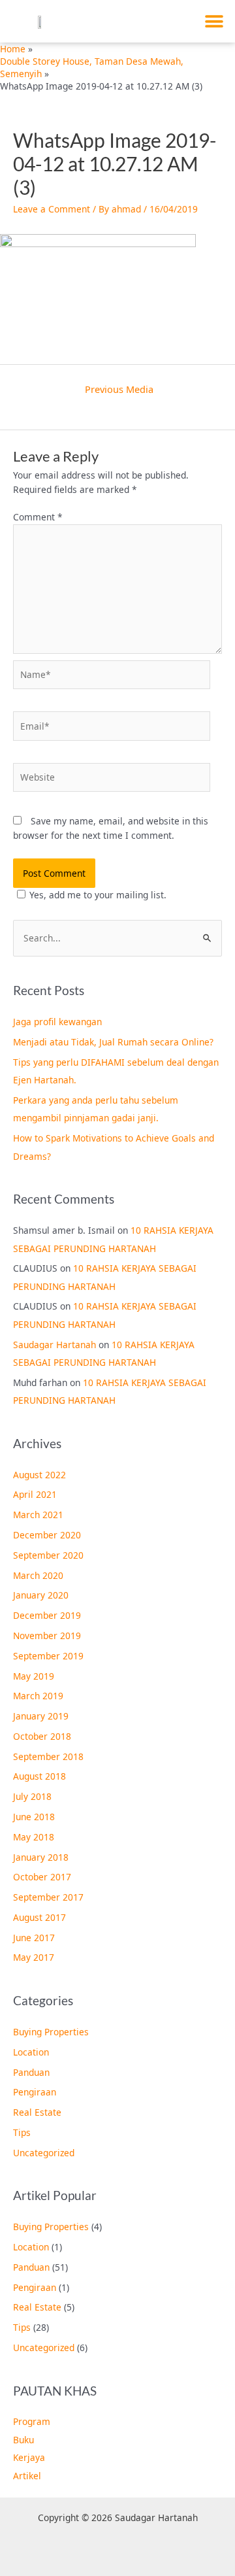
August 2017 (39, 1917)
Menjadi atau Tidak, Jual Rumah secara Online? (113, 1042)
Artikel (27, 2476)
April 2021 (35, 1494)
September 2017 (48, 1897)
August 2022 (39, 1475)
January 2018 (41, 1857)
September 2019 (48, 1656)
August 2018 (39, 1776)
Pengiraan (35, 2092)
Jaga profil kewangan (57, 1022)
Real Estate (37, 2112)
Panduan (31, 2072)
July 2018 (32, 1796)
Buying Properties (51, 2032)
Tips (22, 2132)
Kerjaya (29, 2457)
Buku (23, 2440)
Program (32, 2421)
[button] (214, 21)
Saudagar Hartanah (55, 1345)
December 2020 (47, 1535)
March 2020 (38, 1575)
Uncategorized (44, 2153)
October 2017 (42, 1877)
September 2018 (48, 1756)
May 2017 (34, 1957)
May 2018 (34, 1837)
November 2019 (47, 1635)
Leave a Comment (52, 209)
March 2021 (38, 1515)
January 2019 (41, 1716)
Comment (38, 517)
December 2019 (47, 1615)
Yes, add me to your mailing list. (98, 895)
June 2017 (34, 1938)
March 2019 (38, 1696)
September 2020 (48, 1555)
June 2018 (34, 1817)
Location (31, 2052)
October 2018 (42, 1736)
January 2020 (41, 1595)
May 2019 (34, 1676)
